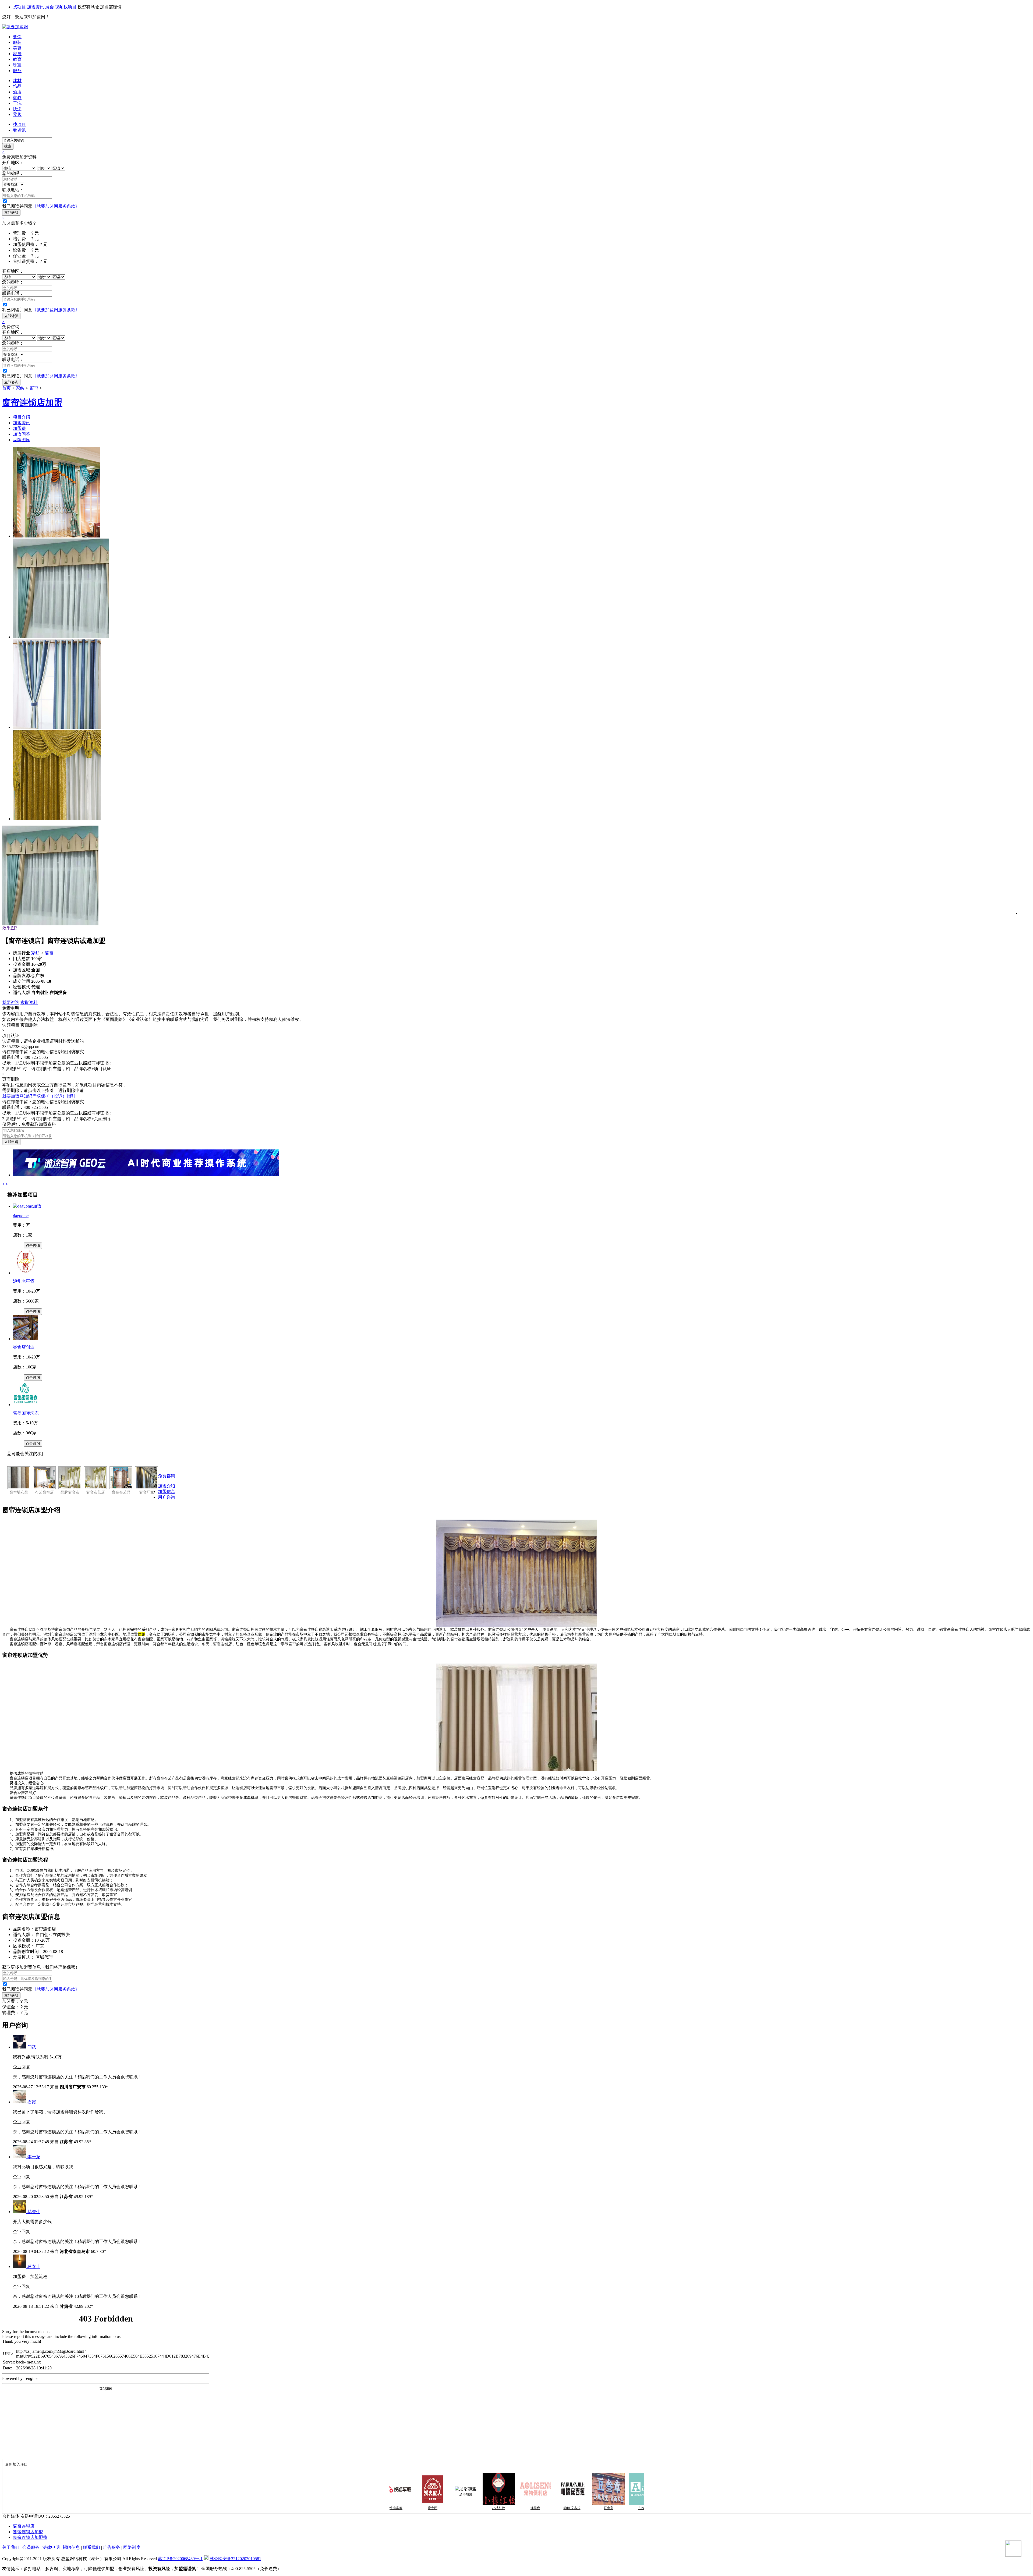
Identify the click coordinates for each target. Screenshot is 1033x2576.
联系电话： (13, 190)
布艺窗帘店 (44, 1492)
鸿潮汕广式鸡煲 (597, 2508)
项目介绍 (22, 417)
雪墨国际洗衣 (26, 1413)
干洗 (17, 103)
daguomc (21, 1216)
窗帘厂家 (147, 1492)
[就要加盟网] (15, 27)
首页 (6, 388)
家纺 (20, 388)
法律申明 (51, 2547)
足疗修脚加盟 (630, 2497)
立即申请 (11, 1142)
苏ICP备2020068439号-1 (180, 2559)
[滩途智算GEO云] (146, 1175)
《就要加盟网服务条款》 (56, 206)
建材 (17, 81)
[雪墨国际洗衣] (26, 1405)
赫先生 (34, 2212)
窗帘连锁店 (24, 2526)
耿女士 (34, 2267)
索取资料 (29, 1002)
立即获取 (11, 212)
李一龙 (34, 2157)
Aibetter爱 (560, 2508)
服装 (17, 42)
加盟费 (19, 428)
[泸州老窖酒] (26, 1273)
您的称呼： (13, 173)
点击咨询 (33, 1246)
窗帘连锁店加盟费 (30, 2537)
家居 (17, 54)
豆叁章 (524, 2508)
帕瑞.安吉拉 (487, 2508)
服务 (17, 71)
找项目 (19, 7)
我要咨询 (11, 1002)
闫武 (32, 2047)
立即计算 (11, 316)
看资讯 (19, 130)
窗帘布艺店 (95, 1492)
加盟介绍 (167, 1486)
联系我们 (91, 2547)
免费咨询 (167, 1476)
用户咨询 (167, 1497)
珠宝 (17, 65)
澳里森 (451, 2508)
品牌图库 (22, 440)
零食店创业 (24, 1347)
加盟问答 (22, 434)
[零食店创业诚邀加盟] (26, 1339)
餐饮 (17, 37)
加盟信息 (167, 1492)
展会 (49, 7)
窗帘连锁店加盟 (28, 2532)
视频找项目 (66, 7)
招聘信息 (71, 2547)
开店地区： (13, 163)
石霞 (32, 2102)
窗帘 (34, 388)
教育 (17, 59)
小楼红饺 (414, 2508)
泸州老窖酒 (24, 1281)
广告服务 (112, 2547)
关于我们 (11, 2547)
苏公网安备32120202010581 (235, 2559)
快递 (17, 109)
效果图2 (10, 928)
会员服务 (31, 2547)
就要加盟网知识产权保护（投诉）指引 (39, 1096)
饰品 (17, 86)
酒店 (17, 92)
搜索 (8, 146)
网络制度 (132, 2547)
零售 (17, 114)
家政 (17, 98)
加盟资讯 (36, 7)
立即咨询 (11, 382)
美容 (17, 48)
